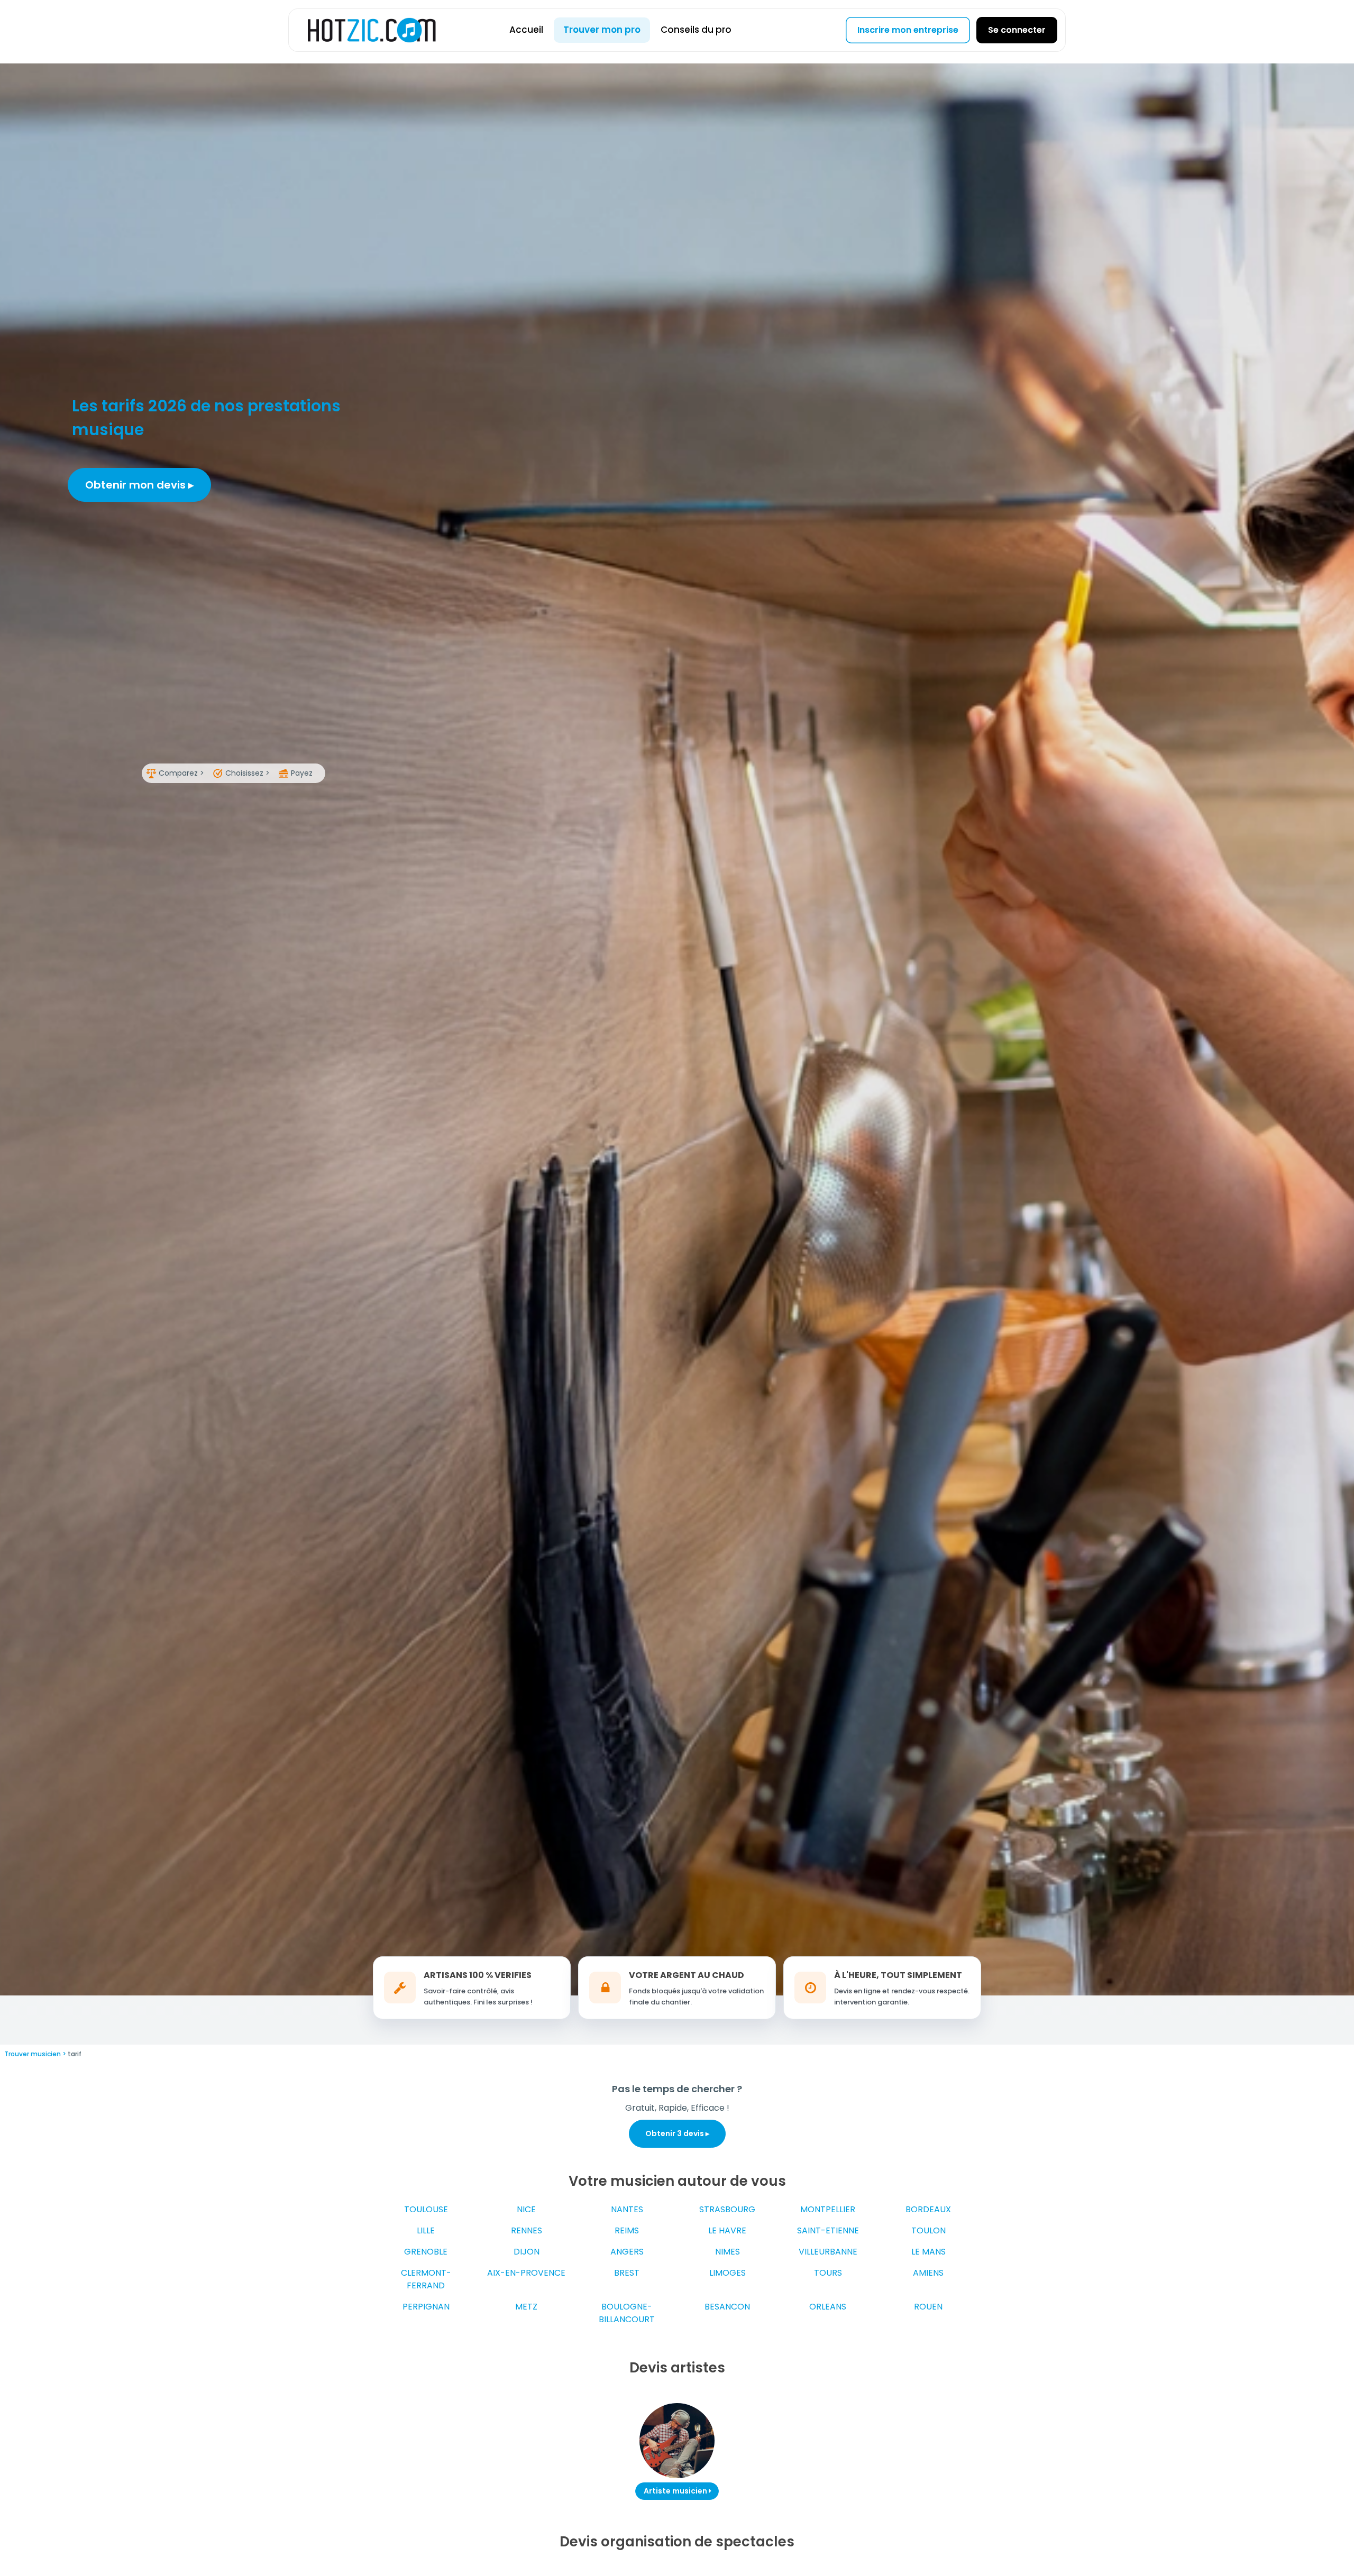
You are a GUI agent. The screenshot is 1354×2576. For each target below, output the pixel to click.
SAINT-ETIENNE (828, 2230)
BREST (627, 2273)
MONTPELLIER (828, 2209)
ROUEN (928, 2307)
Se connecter (1017, 30)
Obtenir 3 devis (675, 2133)
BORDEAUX (928, 2209)
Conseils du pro (696, 30)
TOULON (928, 2230)
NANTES (627, 2209)
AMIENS (928, 2273)
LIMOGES (728, 2273)
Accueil (526, 30)
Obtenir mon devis (137, 485)
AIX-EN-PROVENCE (526, 2273)
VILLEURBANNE (828, 2252)
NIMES (728, 2252)
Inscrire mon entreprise (908, 30)
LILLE (426, 2230)
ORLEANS (828, 2307)
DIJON (527, 2252)
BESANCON (727, 2307)
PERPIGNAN (426, 2307)
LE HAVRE (727, 2230)
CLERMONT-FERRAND (426, 2279)
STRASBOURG (727, 2209)
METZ (526, 2307)
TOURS (828, 2273)
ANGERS (627, 2252)
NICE (526, 2209)
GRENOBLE (426, 2252)
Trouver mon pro (602, 30)
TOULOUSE (426, 2209)
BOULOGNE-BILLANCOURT (627, 2313)
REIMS (627, 2230)
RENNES (527, 2230)
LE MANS (928, 2252)
